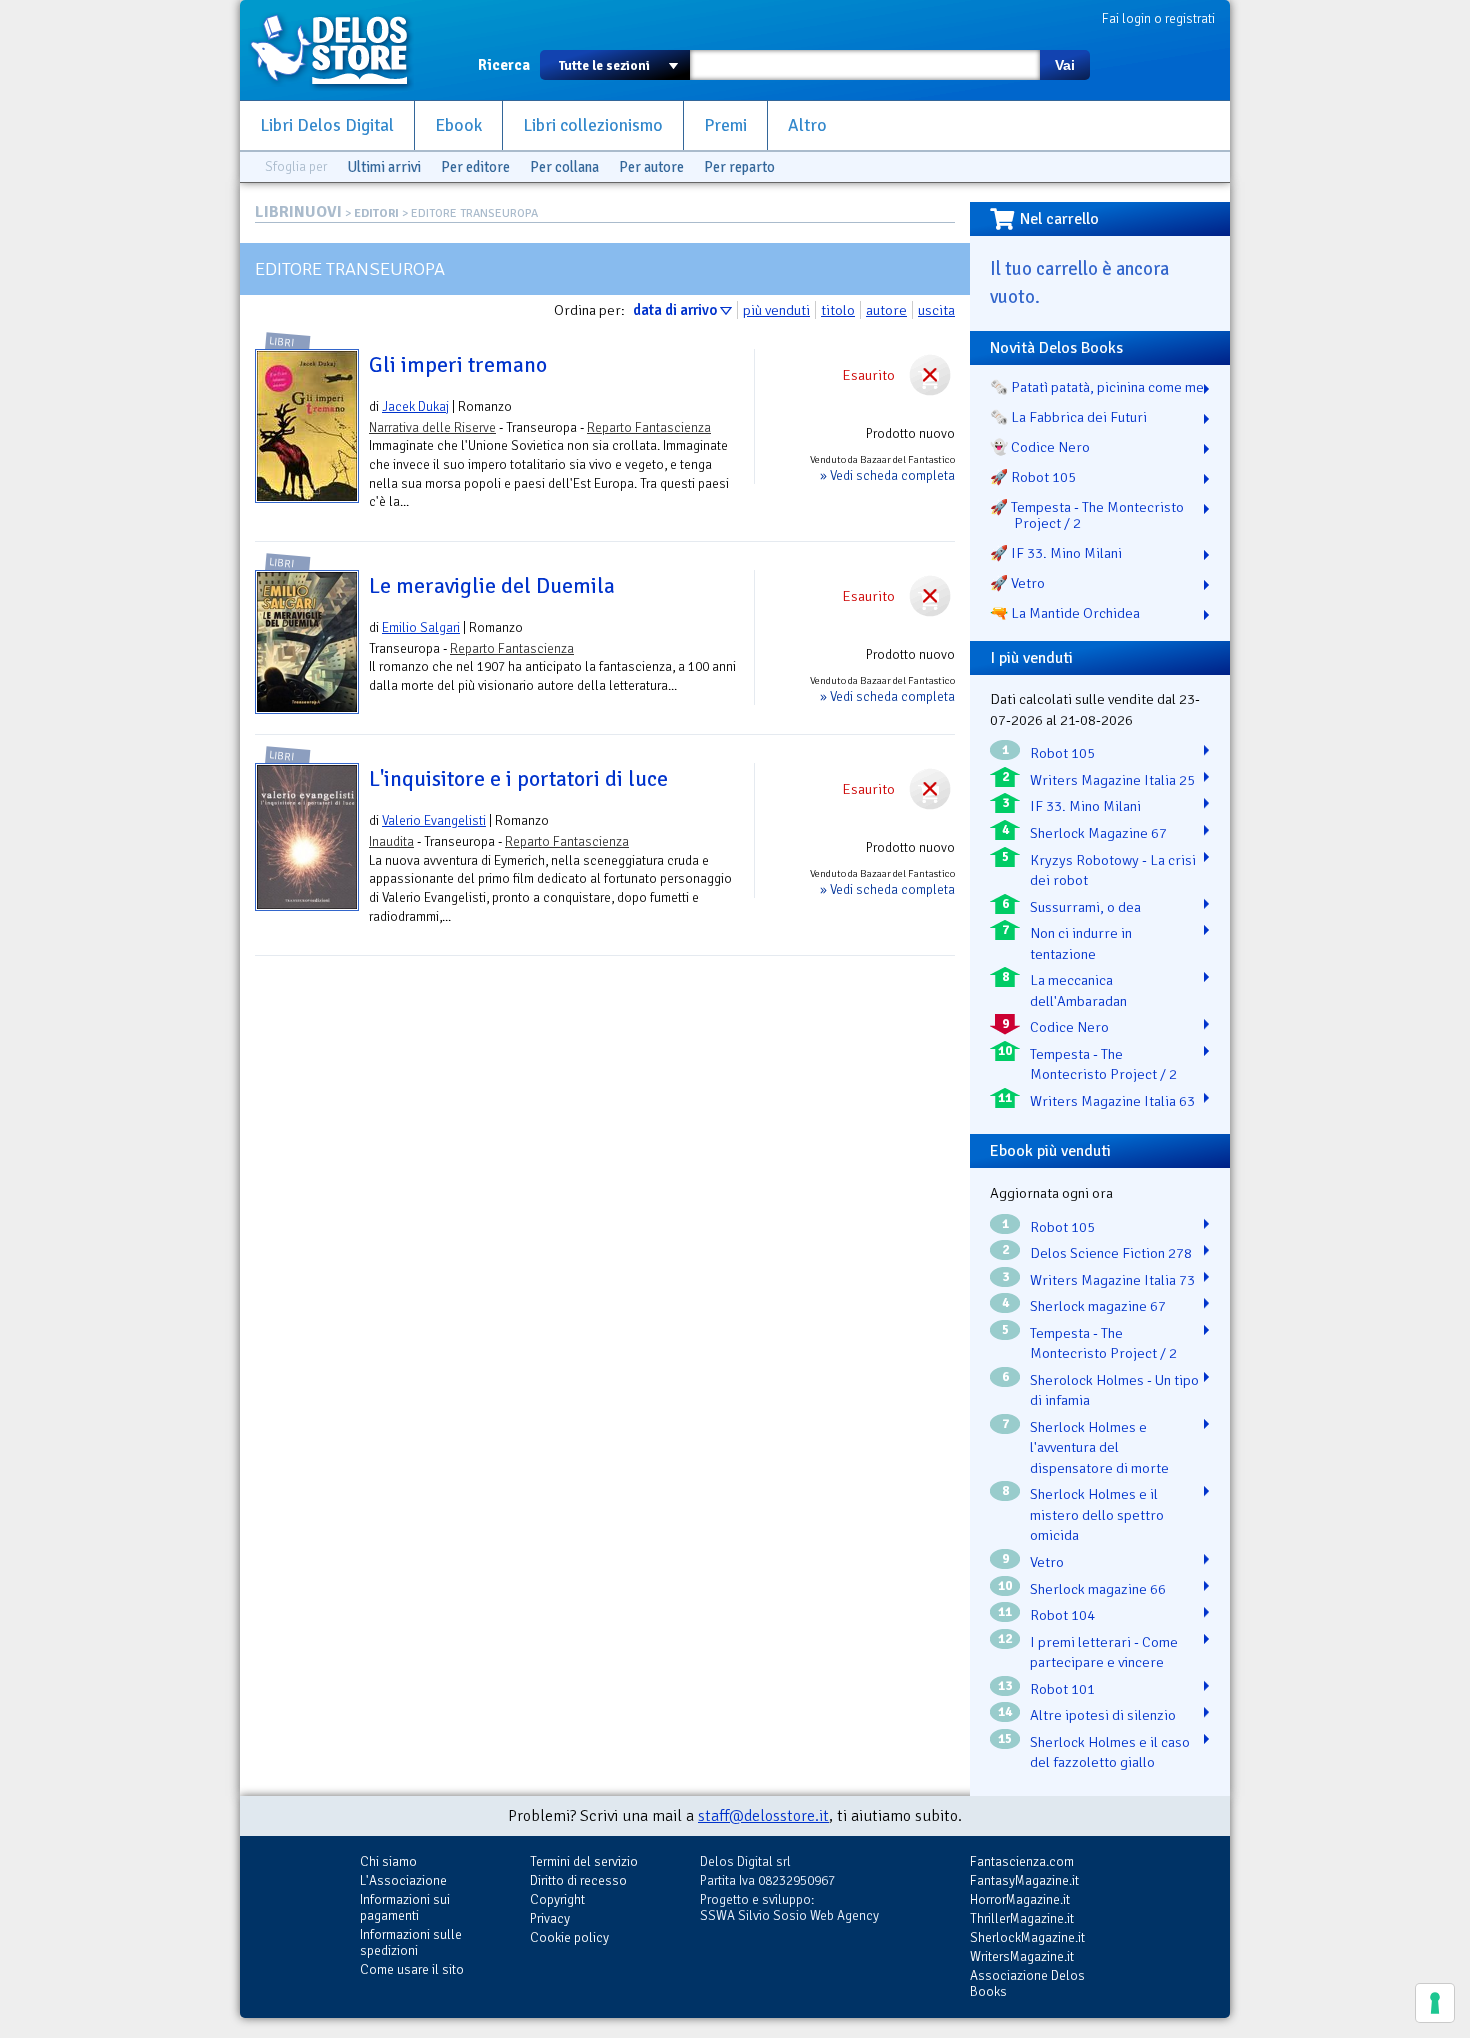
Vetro (1047, 1562)
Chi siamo (388, 1861)
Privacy (550, 1918)
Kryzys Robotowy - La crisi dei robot (1113, 870)
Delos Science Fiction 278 (1111, 1253)
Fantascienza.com (1022, 1861)
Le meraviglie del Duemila (492, 586)
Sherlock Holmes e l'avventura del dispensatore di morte (1099, 1447)
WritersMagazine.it (1022, 1956)
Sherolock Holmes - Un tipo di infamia (1114, 1390)
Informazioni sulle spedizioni (411, 1942)
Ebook (458, 125)
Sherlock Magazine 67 (1098, 833)
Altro (807, 125)
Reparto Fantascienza (649, 427)
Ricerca (504, 65)
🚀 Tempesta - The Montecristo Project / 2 (1087, 515)
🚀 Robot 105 (1033, 477)
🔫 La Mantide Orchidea (1065, 613)
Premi (725, 125)
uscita (936, 310)
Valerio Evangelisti (434, 820)
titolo (838, 310)
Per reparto (739, 167)
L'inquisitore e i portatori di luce (518, 779)
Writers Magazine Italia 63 (1112, 1101)
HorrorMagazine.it (1020, 1899)
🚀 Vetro (1017, 583)
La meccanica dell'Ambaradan (1078, 990)
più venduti (776, 310)
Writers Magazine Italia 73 (1112, 1280)
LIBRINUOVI (298, 212)
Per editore (475, 167)
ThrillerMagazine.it (1022, 1918)
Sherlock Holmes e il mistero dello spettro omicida (1097, 1514)
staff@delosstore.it (763, 1816)
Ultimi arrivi (384, 167)
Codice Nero (1069, 1027)
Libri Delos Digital (327, 125)
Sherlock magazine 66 (1098, 1589)
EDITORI (376, 213)
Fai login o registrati (1158, 18)
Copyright (557, 1899)
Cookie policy (569, 1937)
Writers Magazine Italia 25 (1112, 780)
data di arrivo (675, 310)
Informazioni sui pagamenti (405, 1907)
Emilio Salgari (421, 627)
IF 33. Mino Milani (1085, 806)
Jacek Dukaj (415, 406)
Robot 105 (1062, 753)
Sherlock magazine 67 (1098, 1306)
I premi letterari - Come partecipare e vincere (1104, 1652)
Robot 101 (1062, 1689)
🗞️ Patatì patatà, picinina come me (1097, 387)
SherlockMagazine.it (1027, 1937)
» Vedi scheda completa (887, 475)
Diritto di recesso (578, 1880)
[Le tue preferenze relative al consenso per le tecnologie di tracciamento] (1435, 2003)
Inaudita (391, 841)
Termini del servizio (584, 1861)
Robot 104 (1062, 1615)
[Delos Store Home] (340, 50)
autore (886, 310)
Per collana (564, 167)
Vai (1065, 65)
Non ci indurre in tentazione (1081, 943)
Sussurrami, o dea (1085, 907)
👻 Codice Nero (1040, 447)
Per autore (651, 167)
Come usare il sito (412, 1969)
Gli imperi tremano (458, 365)
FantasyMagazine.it (1024, 1880)
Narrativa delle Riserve (432, 427)
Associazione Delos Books (1027, 1983)
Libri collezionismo (593, 125)
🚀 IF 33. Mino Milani (1056, 553)
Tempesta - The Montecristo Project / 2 (1103, 1064)
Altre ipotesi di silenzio (1103, 1715)
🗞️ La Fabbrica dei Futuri (1068, 417)
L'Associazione (403, 1880)
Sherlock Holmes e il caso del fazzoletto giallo (1110, 1752)
